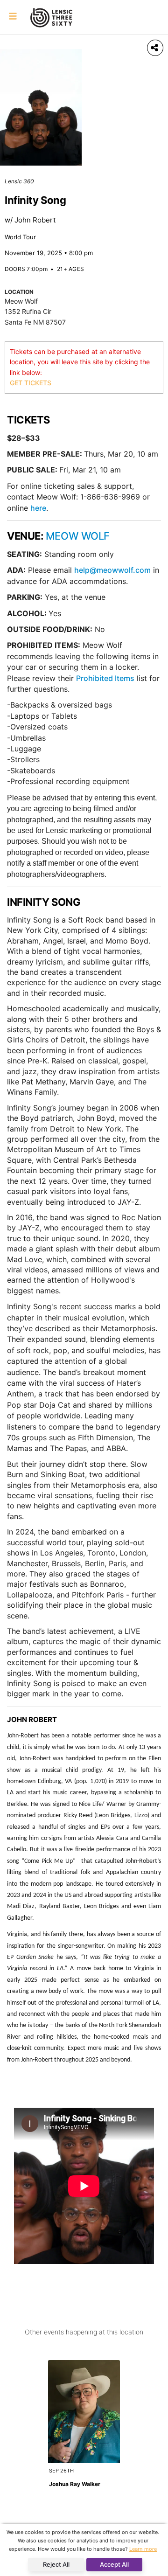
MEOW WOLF (78, 536)
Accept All (114, 2564)
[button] (13, 17)
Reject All (56, 2564)
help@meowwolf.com (112, 570)
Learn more (143, 2549)
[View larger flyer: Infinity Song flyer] (41, 107)
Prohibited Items (105, 678)
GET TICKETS (31, 383)
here (38, 508)
